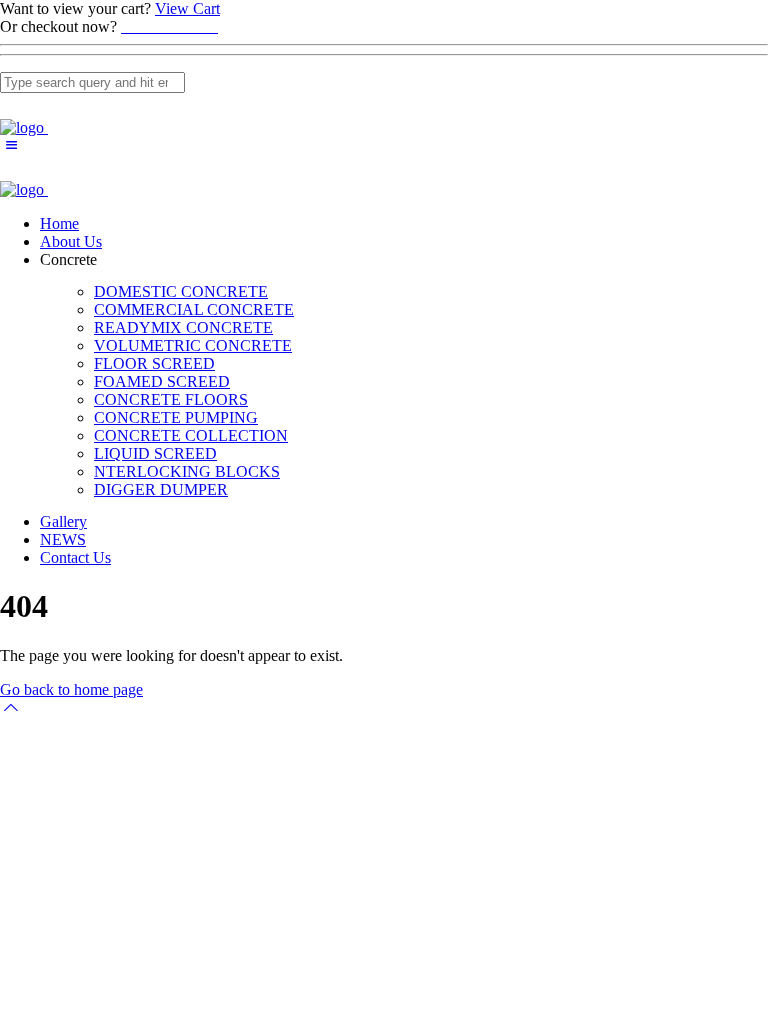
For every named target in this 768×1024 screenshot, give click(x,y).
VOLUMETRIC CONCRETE (193, 345)
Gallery (63, 521)
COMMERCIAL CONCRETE (194, 309)
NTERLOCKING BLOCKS (187, 471)
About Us (71, 241)
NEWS (63, 539)
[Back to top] (11, 707)
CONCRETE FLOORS (171, 399)
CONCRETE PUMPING (176, 417)
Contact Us (75, 557)
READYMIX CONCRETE (183, 327)
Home (59, 223)
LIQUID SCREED (155, 453)
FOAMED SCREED (162, 381)
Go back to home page (71, 689)
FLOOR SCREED (154, 363)
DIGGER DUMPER (161, 489)
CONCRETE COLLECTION (191, 435)
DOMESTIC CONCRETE (181, 291)
